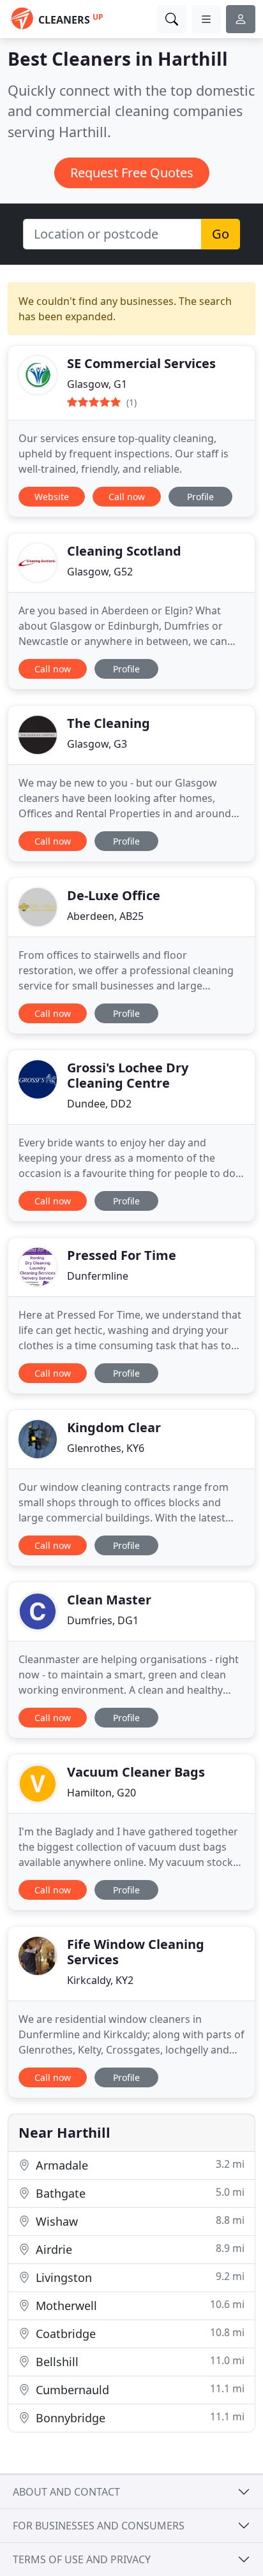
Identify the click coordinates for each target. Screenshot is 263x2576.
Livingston (139, 2277)
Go (221, 234)
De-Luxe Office (114, 895)
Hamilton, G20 (101, 1793)
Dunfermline (98, 1276)
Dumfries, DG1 (103, 1620)
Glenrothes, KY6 (106, 1448)
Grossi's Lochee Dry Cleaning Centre (128, 1075)
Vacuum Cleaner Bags (136, 1772)
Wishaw (139, 2221)
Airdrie (139, 2249)
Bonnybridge (139, 2417)
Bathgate (139, 2193)
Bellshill (139, 2361)
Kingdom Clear (114, 1427)
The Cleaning (109, 723)
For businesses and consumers (99, 2526)
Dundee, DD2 (99, 1104)
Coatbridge (139, 2333)
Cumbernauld (139, 2389)
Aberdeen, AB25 (105, 916)
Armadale (139, 2165)
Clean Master (109, 1600)
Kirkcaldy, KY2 (100, 1980)
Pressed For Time (122, 1255)
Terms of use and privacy (82, 2559)
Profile (200, 497)
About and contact (66, 2492)
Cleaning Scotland (124, 551)
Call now (127, 497)
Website (52, 497)
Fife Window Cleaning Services (136, 1952)
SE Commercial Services (141, 363)
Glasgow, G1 (97, 384)
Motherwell (139, 2305)
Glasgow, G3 (97, 744)
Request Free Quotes (132, 173)
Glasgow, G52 (100, 572)
